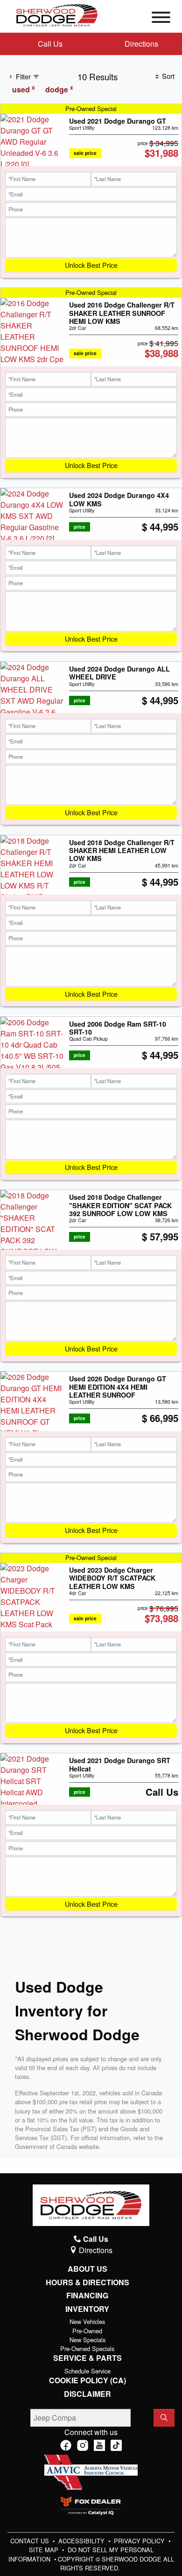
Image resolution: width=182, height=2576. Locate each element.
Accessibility (82, 2541)
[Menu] (161, 19)
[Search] (164, 2418)
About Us (87, 2269)
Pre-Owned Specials (87, 2348)
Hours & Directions (87, 2282)
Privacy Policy (140, 2541)
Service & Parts (87, 2358)
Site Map (45, 2550)
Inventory (87, 2309)
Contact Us (31, 2541)
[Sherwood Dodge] (57, 14)
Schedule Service (87, 2371)
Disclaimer (87, 2394)
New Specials (87, 2340)
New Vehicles (87, 2321)
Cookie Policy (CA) (87, 2380)
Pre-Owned (87, 2331)
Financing (87, 2296)
